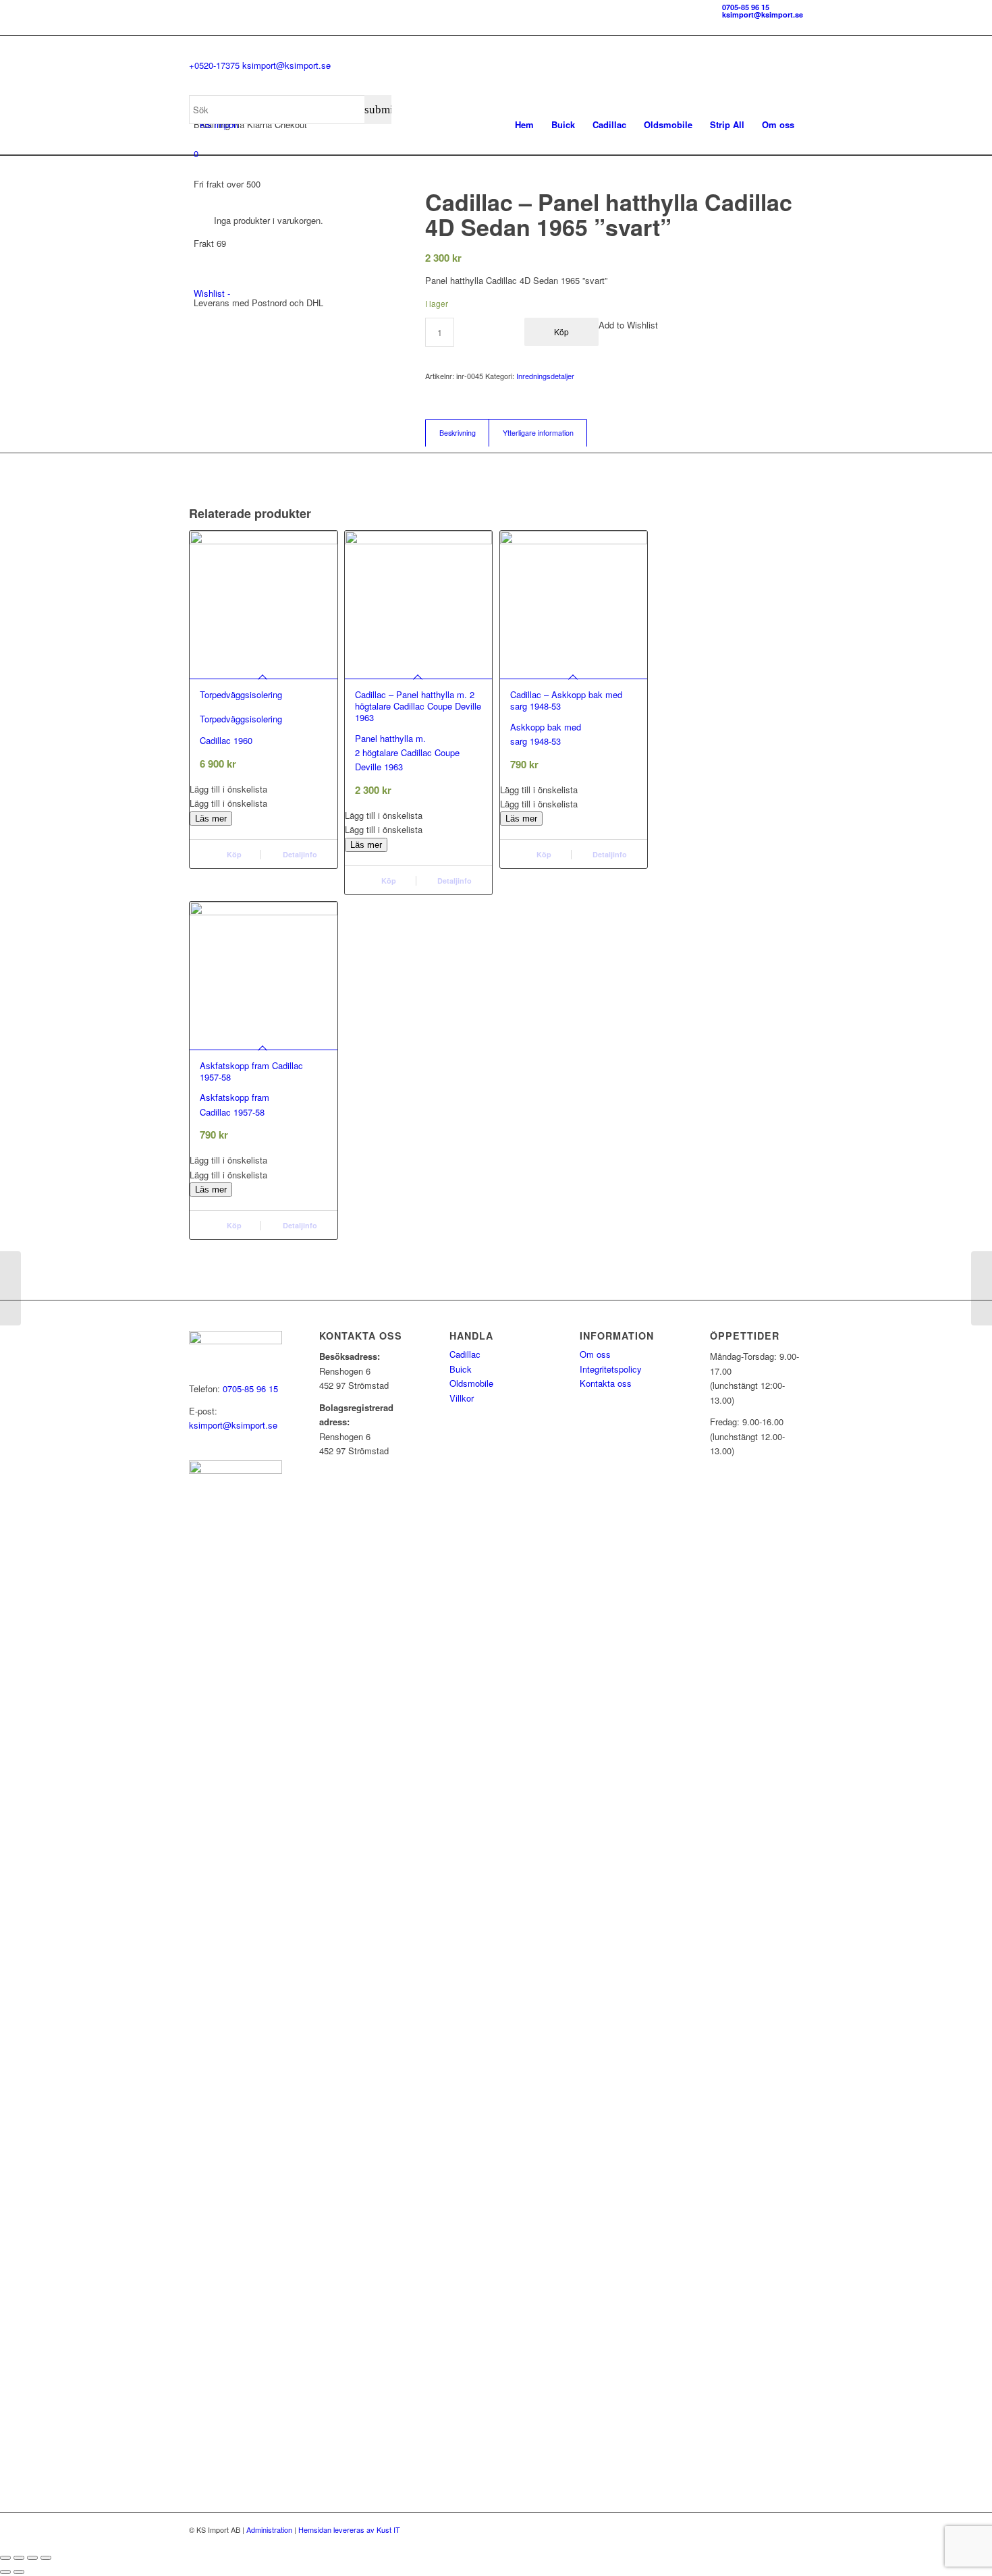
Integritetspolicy (611, 1369)
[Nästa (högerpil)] (19, 2572)
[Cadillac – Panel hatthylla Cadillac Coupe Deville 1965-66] (10, 1288)
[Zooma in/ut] (5, 2558)
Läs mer (211, 819)
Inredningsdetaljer (545, 376)
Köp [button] (233, 854)
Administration (269, 2529)
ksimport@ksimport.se (763, 15)
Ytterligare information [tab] (538, 433)
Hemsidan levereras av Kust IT (349, 2529)
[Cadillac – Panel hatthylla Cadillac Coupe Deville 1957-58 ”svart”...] (982, 1288)
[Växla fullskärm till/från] (19, 2558)
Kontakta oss (606, 1383)
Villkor (462, 1398)
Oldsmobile (471, 1383)
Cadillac (465, 1354)
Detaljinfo (299, 854)
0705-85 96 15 (746, 7)
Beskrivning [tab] (458, 433)
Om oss (595, 1354)
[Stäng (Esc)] (46, 2558)
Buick (461, 1369)
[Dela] (32, 2558)
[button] (264, 789)
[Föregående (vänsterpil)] (5, 2572)
